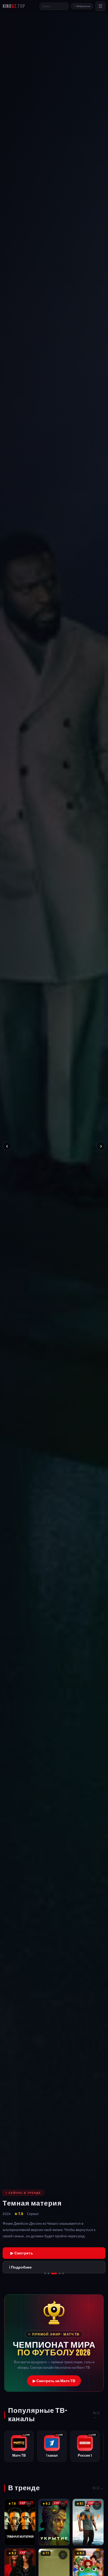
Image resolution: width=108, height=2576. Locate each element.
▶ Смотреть (22, 2253)
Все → (97, 2415)
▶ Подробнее (20, 2536)
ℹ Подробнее (20, 2267)
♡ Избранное (82, 6)
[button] (54, 2343)
